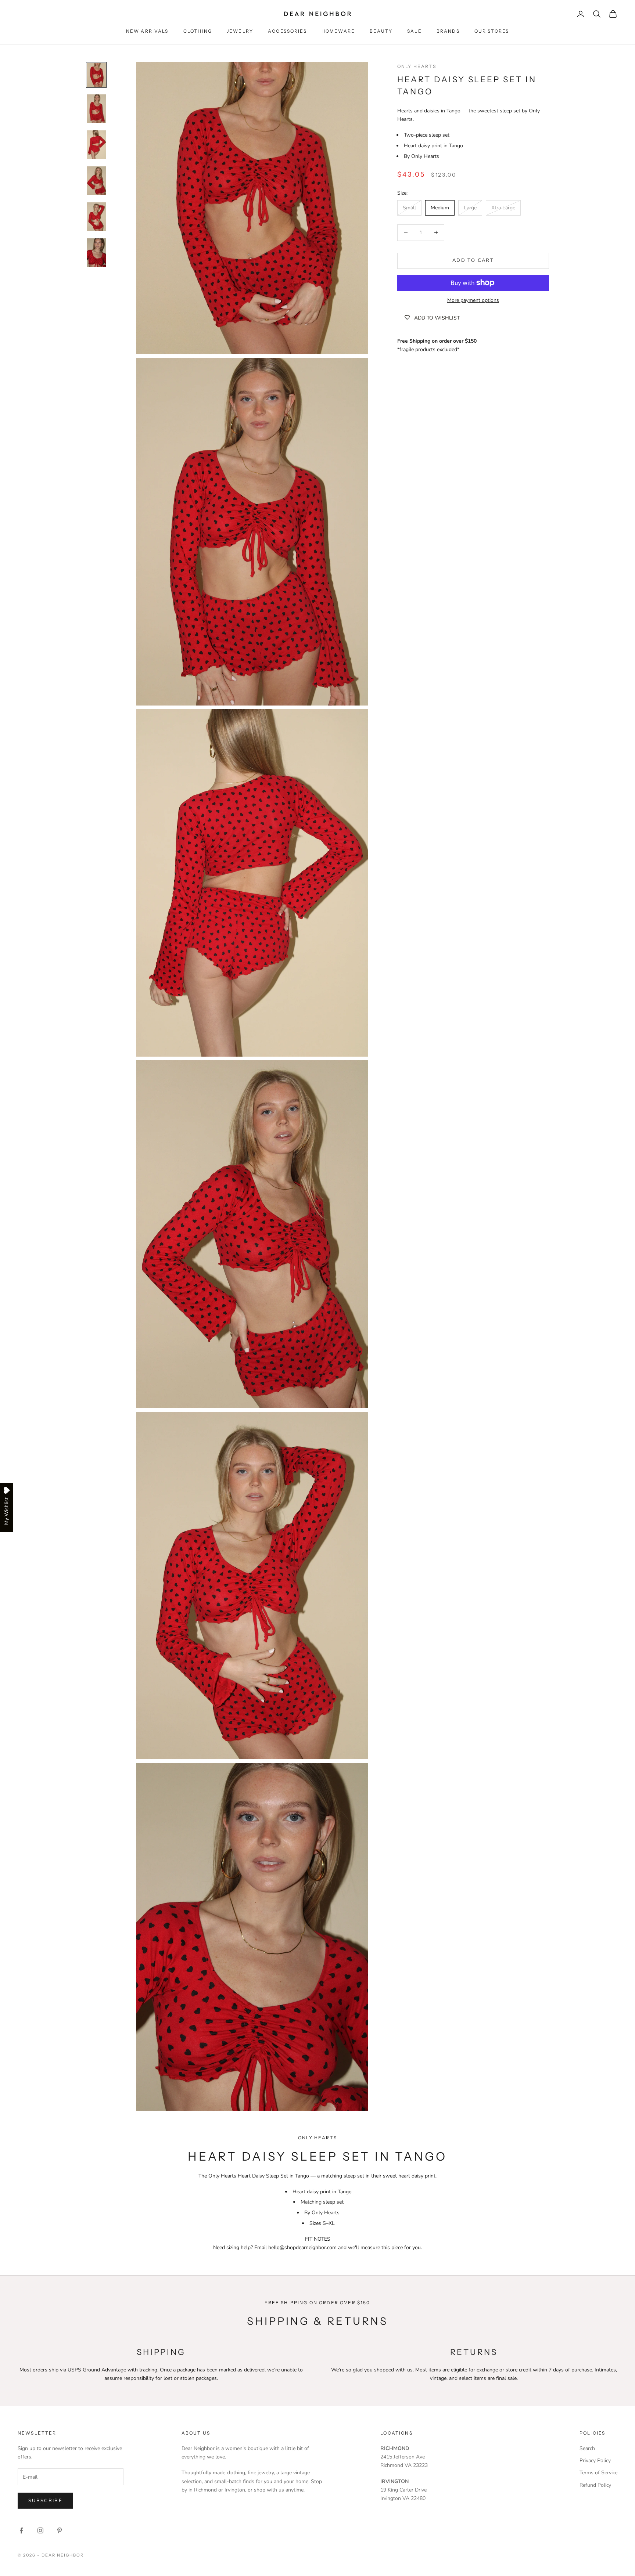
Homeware (338, 31)
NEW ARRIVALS (147, 31)
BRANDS (448, 31)
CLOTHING (198, 31)
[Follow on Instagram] (40, 2530)
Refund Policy (595, 2485)
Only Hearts (417, 66)
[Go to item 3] (96, 145)
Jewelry (240, 31)
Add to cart (473, 260)
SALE (415, 31)
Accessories (287, 31)
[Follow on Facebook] (21, 2530)
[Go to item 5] (96, 217)
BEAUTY (381, 31)
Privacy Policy (595, 2460)
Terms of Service (598, 2473)
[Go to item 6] (96, 253)
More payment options (473, 300)
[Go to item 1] (96, 75)
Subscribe (45, 2501)
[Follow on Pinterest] (60, 2530)
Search (587, 2448)
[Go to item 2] (96, 109)
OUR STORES (492, 31)
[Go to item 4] (96, 181)
